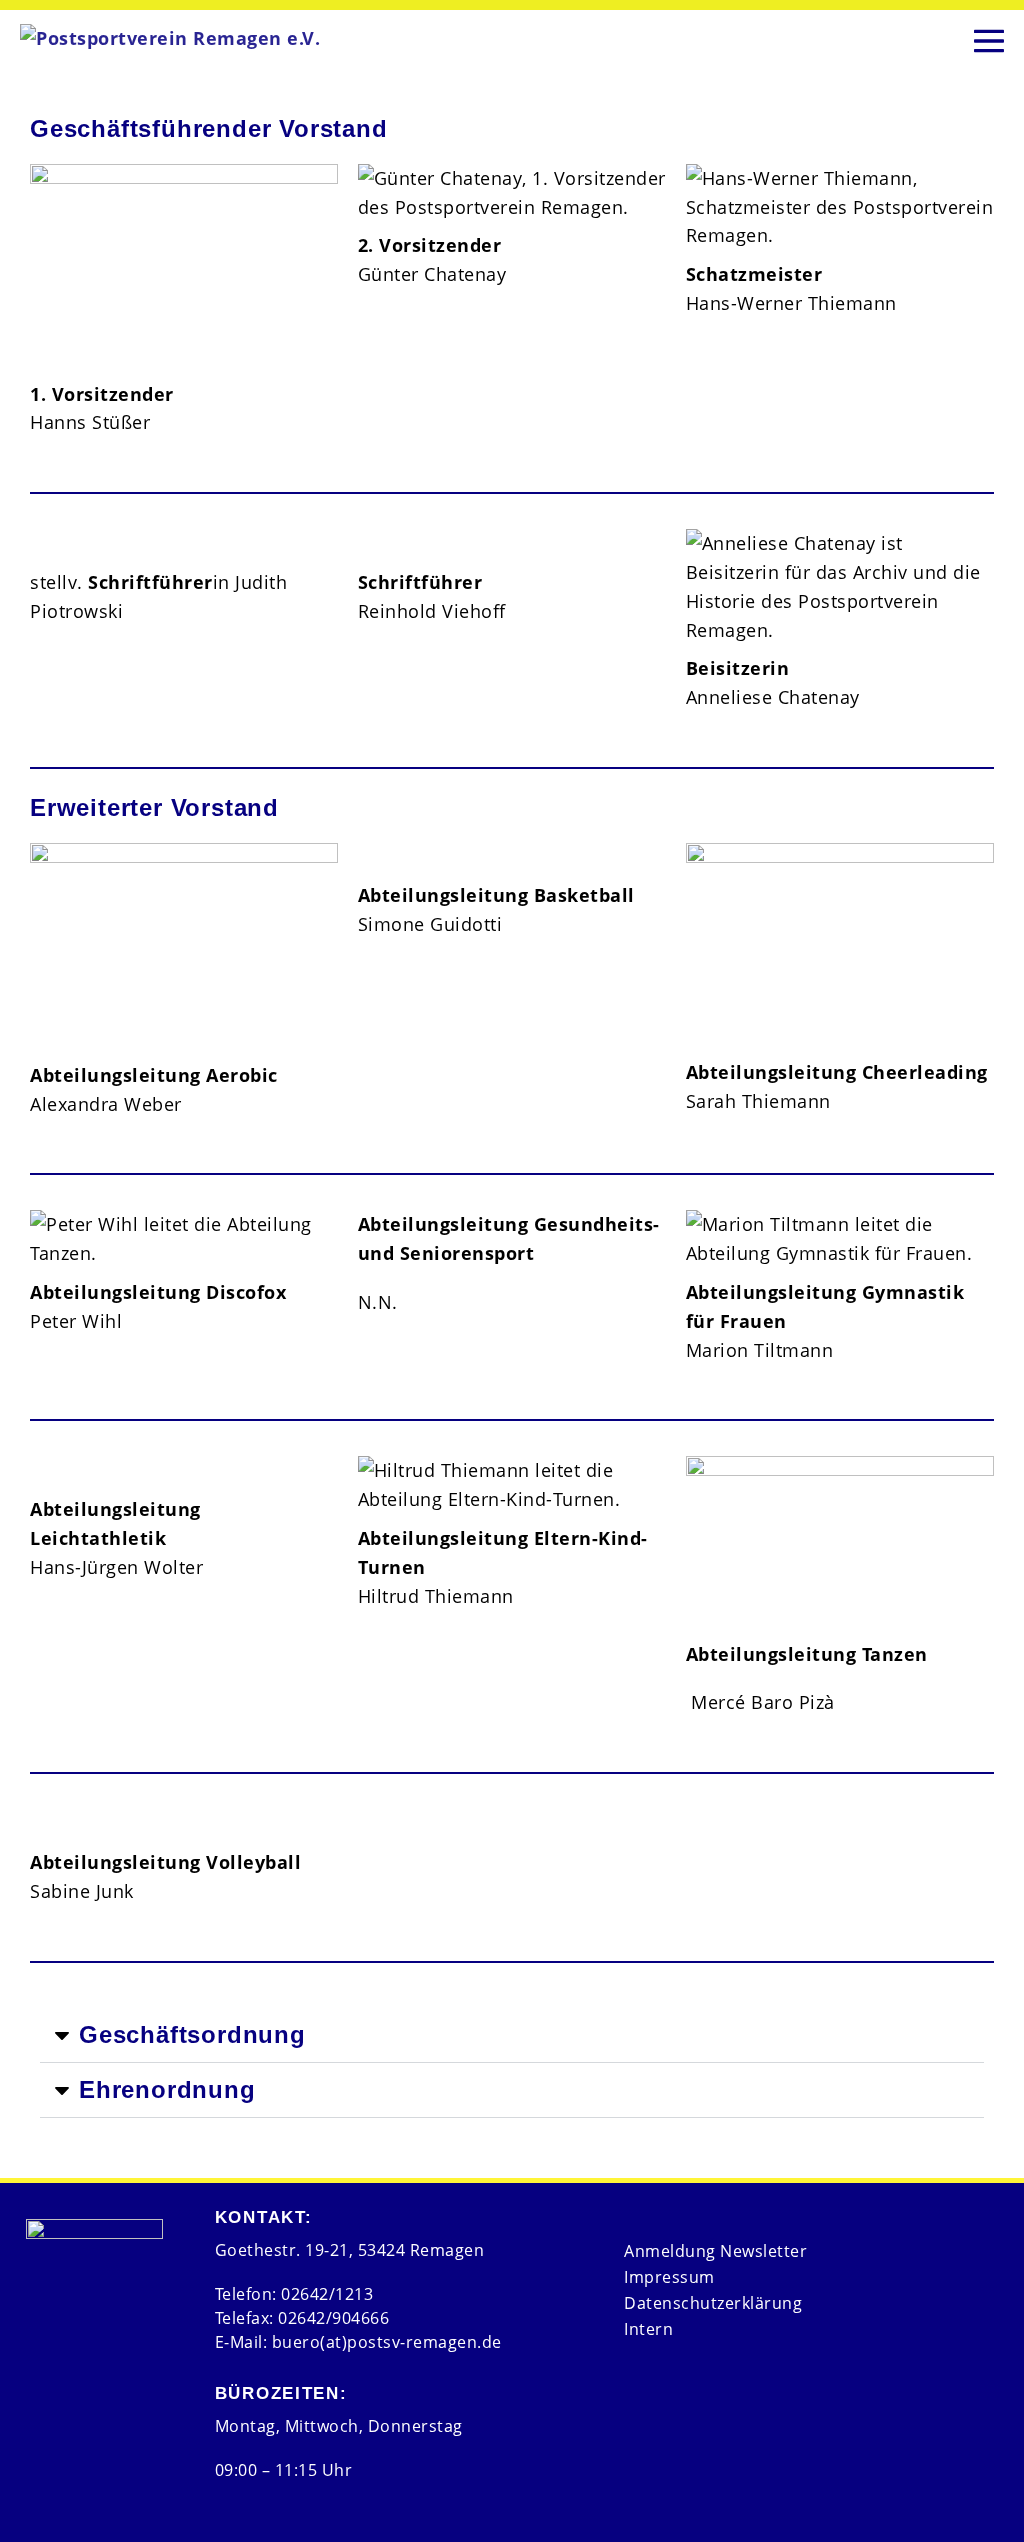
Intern (648, 2329)
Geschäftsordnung (192, 2034)
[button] (512, 2035)
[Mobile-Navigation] (989, 37)
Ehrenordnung (167, 2089)
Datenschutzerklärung (713, 2303)
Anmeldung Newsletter (715, 2251)
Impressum (669, 2277)
